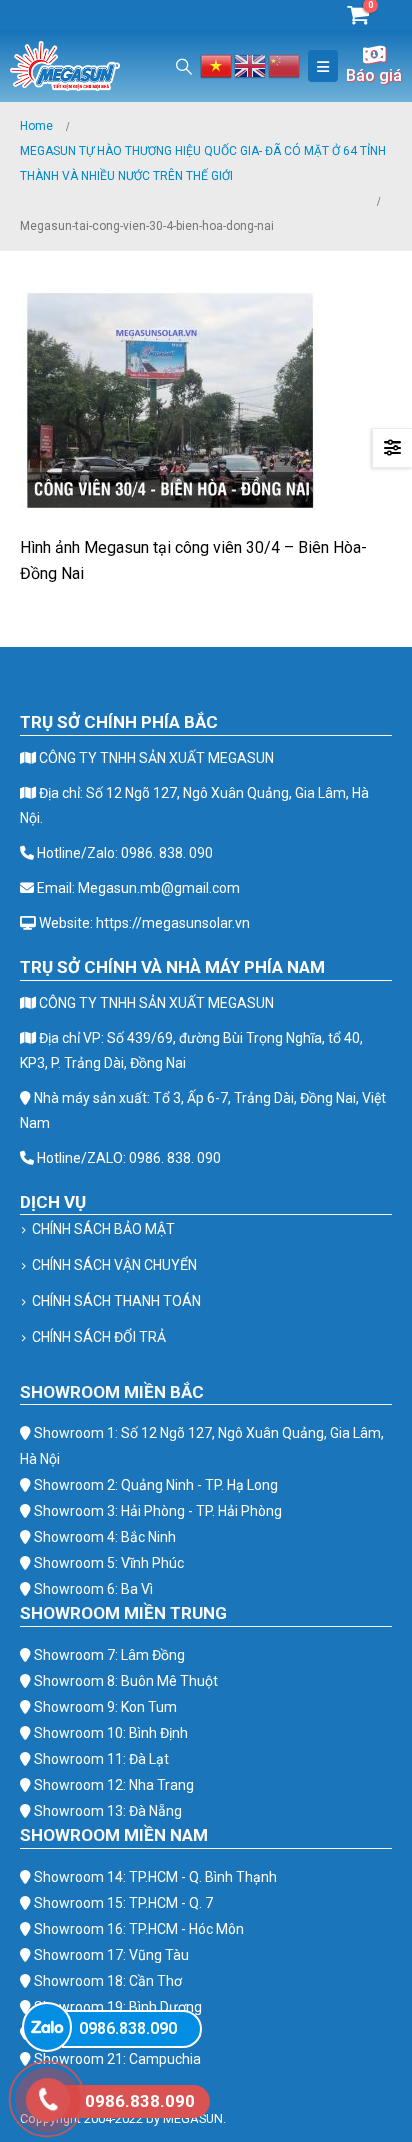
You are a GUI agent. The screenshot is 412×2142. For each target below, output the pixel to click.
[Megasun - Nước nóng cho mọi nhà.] (65, 66)
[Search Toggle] (184, 66)
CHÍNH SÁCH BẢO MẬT (103, 1229)
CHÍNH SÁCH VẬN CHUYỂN (114, 1265)
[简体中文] (285, 64)
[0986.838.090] (47, 2027)
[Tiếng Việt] (217, 64)
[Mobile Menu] (323, 66)
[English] (251, 64)
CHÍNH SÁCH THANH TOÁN (116, 1301)
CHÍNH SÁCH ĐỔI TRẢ (99, 1337)
